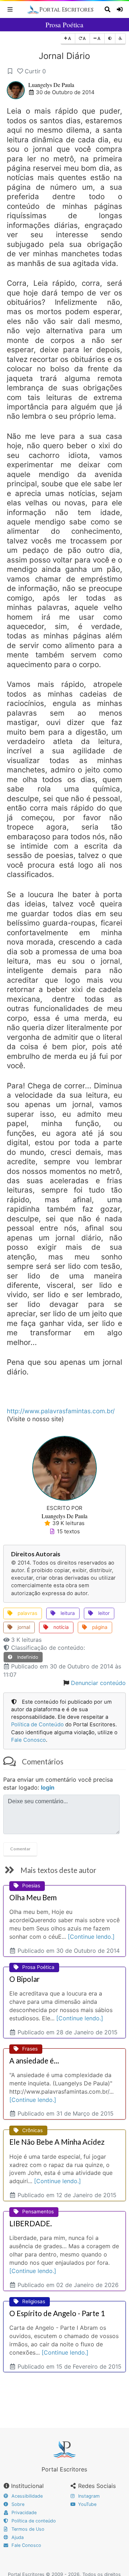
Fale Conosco (28, 1740)
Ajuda (17, 2537)
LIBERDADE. (31, 2223)
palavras (27, 1613)
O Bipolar (25, 1979)
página (99, 1627)
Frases (30, 2049)
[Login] (121, 9)
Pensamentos (38, 2212)
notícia (60, 1627)
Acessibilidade (26, 2496)
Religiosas (34, 2301)
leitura (67, 1613)
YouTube (87, 2504)
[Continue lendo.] (91, 1937)
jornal (23, 1627)
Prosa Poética (64, 25)
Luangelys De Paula (51, 85)
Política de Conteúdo (37, 1725)
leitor (103, 1613)
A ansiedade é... (34, 2061)
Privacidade (23, 2513)
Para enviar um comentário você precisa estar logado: (58, 1784)
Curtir (35, 71)
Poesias (31, 1886)
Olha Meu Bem (33, 1897)
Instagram (88, 2496)
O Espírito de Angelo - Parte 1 (57, 2313)
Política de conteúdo (33, 2521)
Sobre (17, 2504)
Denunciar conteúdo (98, 1683)
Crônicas (32, 2130)
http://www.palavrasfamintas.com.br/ (61, 1411)
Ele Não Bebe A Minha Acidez (57, 2142)
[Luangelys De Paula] (64, 1468)
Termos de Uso (27, 2529)
